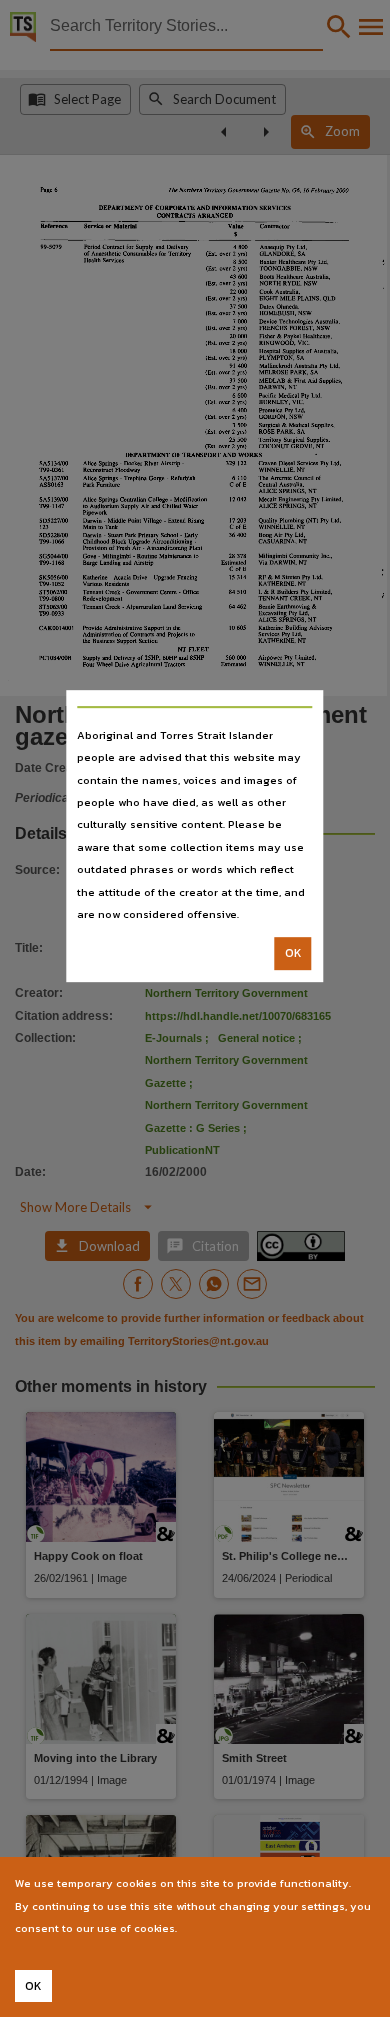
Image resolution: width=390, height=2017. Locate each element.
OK (293, 954)
